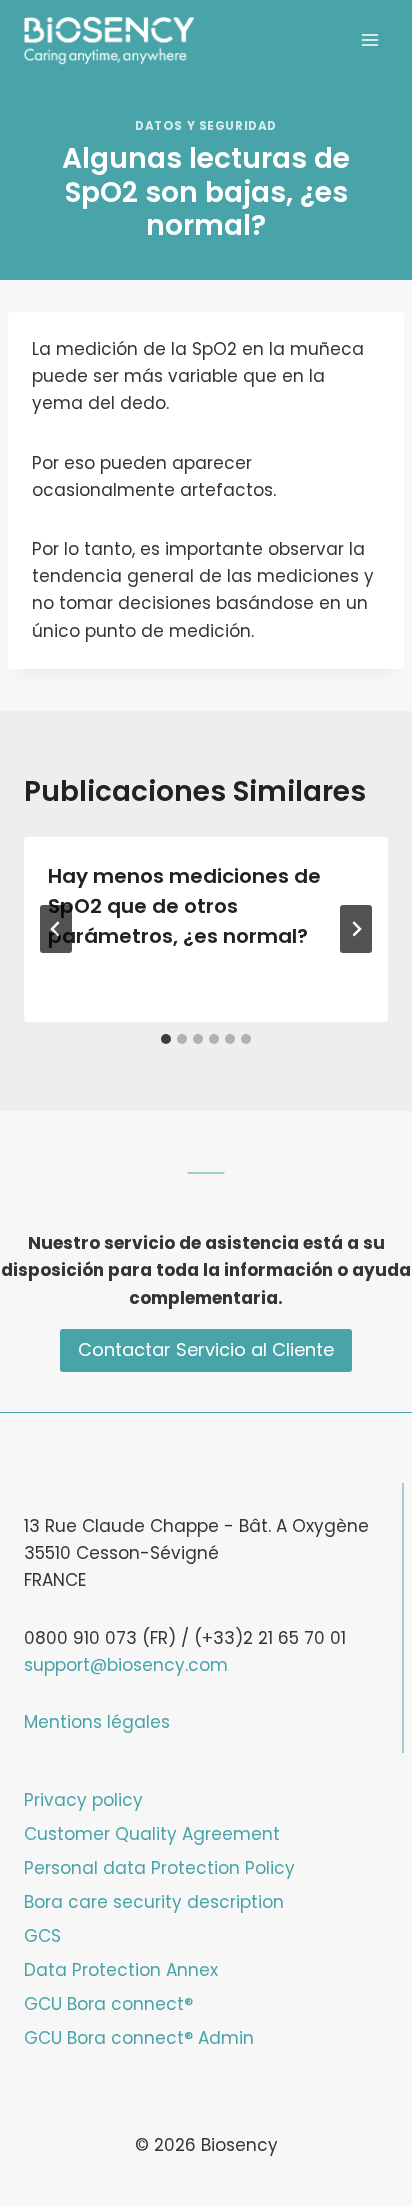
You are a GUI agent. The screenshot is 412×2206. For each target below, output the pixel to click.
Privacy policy (83, 1800)
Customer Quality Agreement (152, 1834)
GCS (42, 1936)
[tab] (166, 1039)
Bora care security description (154, 1902)
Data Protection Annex (121, 1970)
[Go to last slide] (56, 929)
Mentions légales (97, 1722)
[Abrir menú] (369, 39)
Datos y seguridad (206, 126)
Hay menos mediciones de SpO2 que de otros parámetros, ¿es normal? (184, 906)
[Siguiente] (356, 929)
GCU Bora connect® (108, 2004)
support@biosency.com (126, 1665)
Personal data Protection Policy (159, 1868)
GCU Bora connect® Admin (139, 2038)
